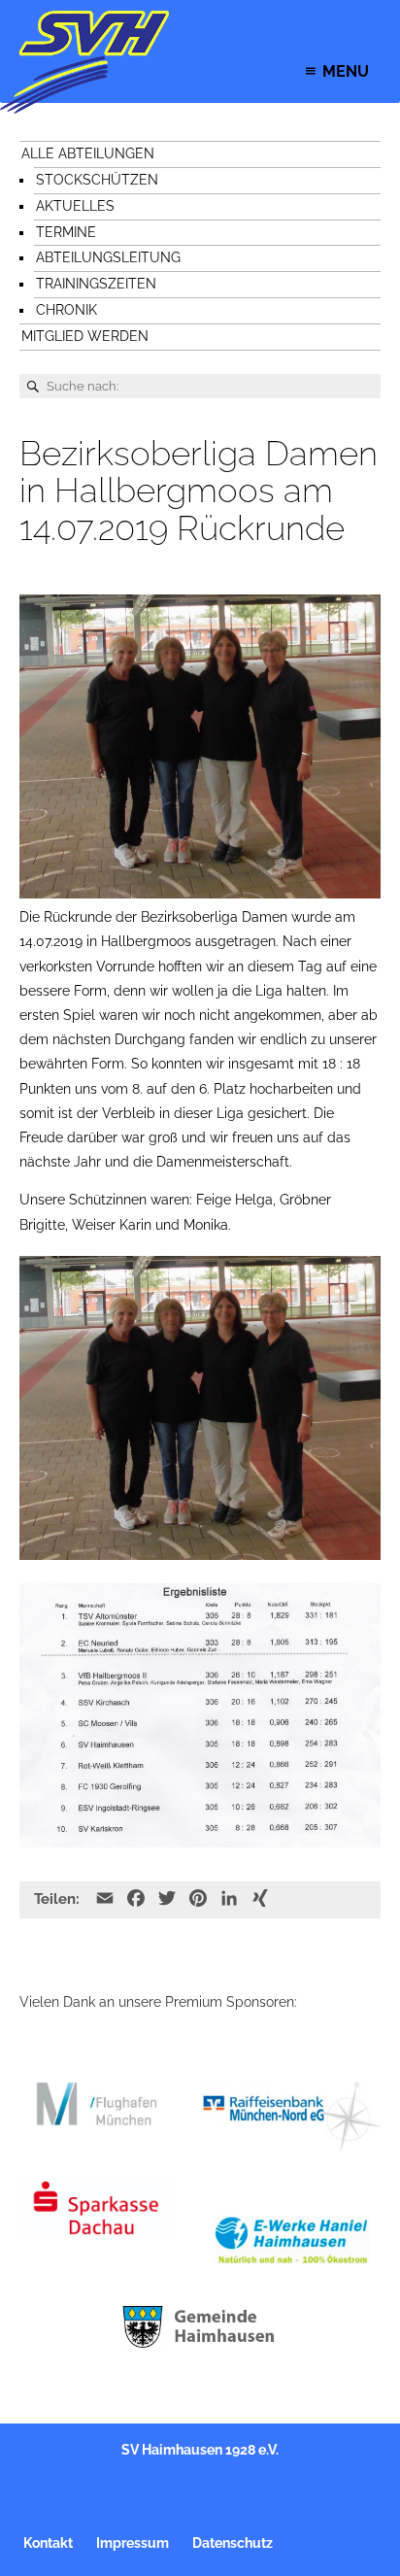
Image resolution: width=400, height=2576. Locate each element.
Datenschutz (233, 2543)
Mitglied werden (85, 336)
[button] (346, 71)
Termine (66, 232)
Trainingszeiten (96, 284)
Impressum (133, 2543)
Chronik (67, 310)
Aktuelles (75, 206)
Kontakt (48, 2543)
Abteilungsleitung (108, 257)
